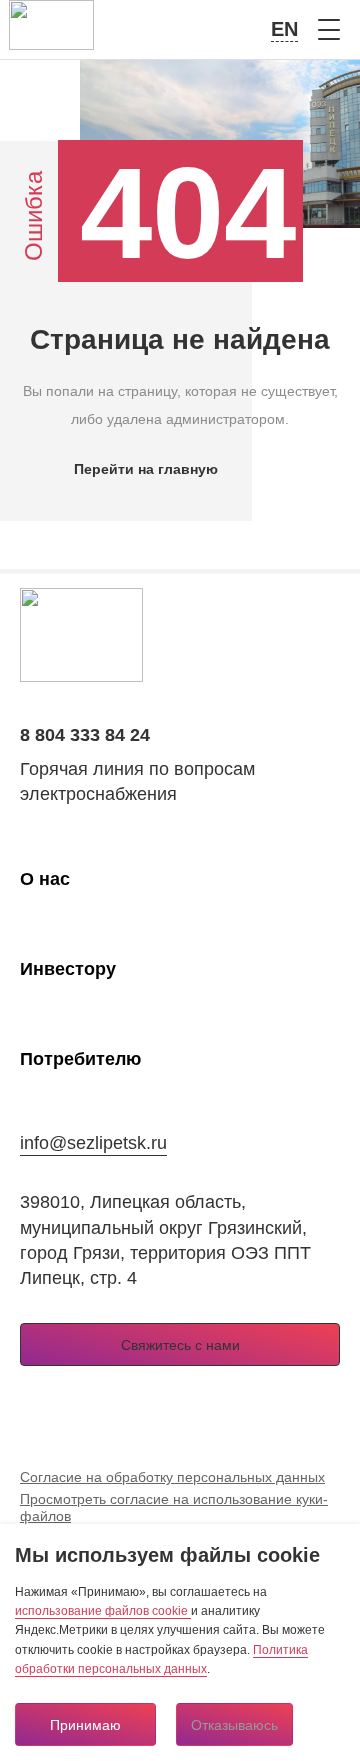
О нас (45, 879)
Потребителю (80, 1059)
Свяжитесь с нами (180, 1345)
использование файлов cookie (103, 1611)
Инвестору (68, 969)
